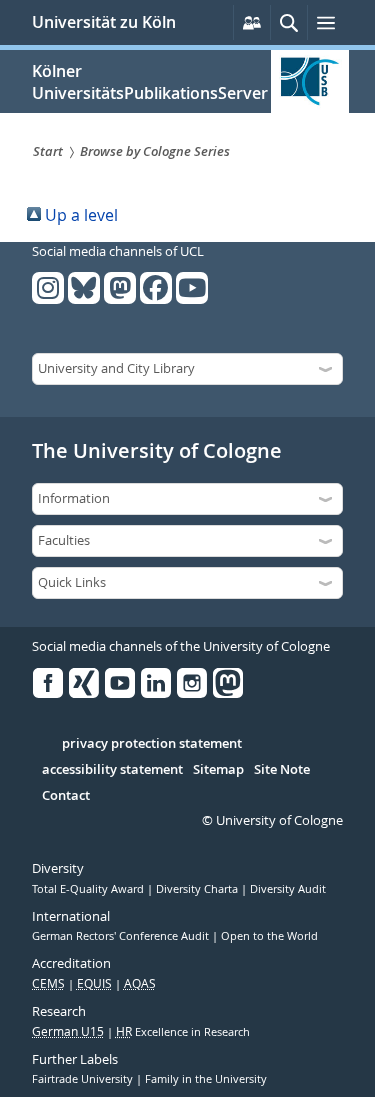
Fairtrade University (84, 1079)
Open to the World (269, 936)
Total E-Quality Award (89, 889)
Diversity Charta (198, 889)
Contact (66, 796)
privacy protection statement (152, 744)
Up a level (79, 215)
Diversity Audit (288, 889)
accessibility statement (112, 770)
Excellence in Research (183, 1032)
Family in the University (206, 1079)
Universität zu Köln (104, 22)
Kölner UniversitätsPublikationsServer (150, 82)
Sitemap (218, 770)
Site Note (282, 770)
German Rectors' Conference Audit (122, 936)
